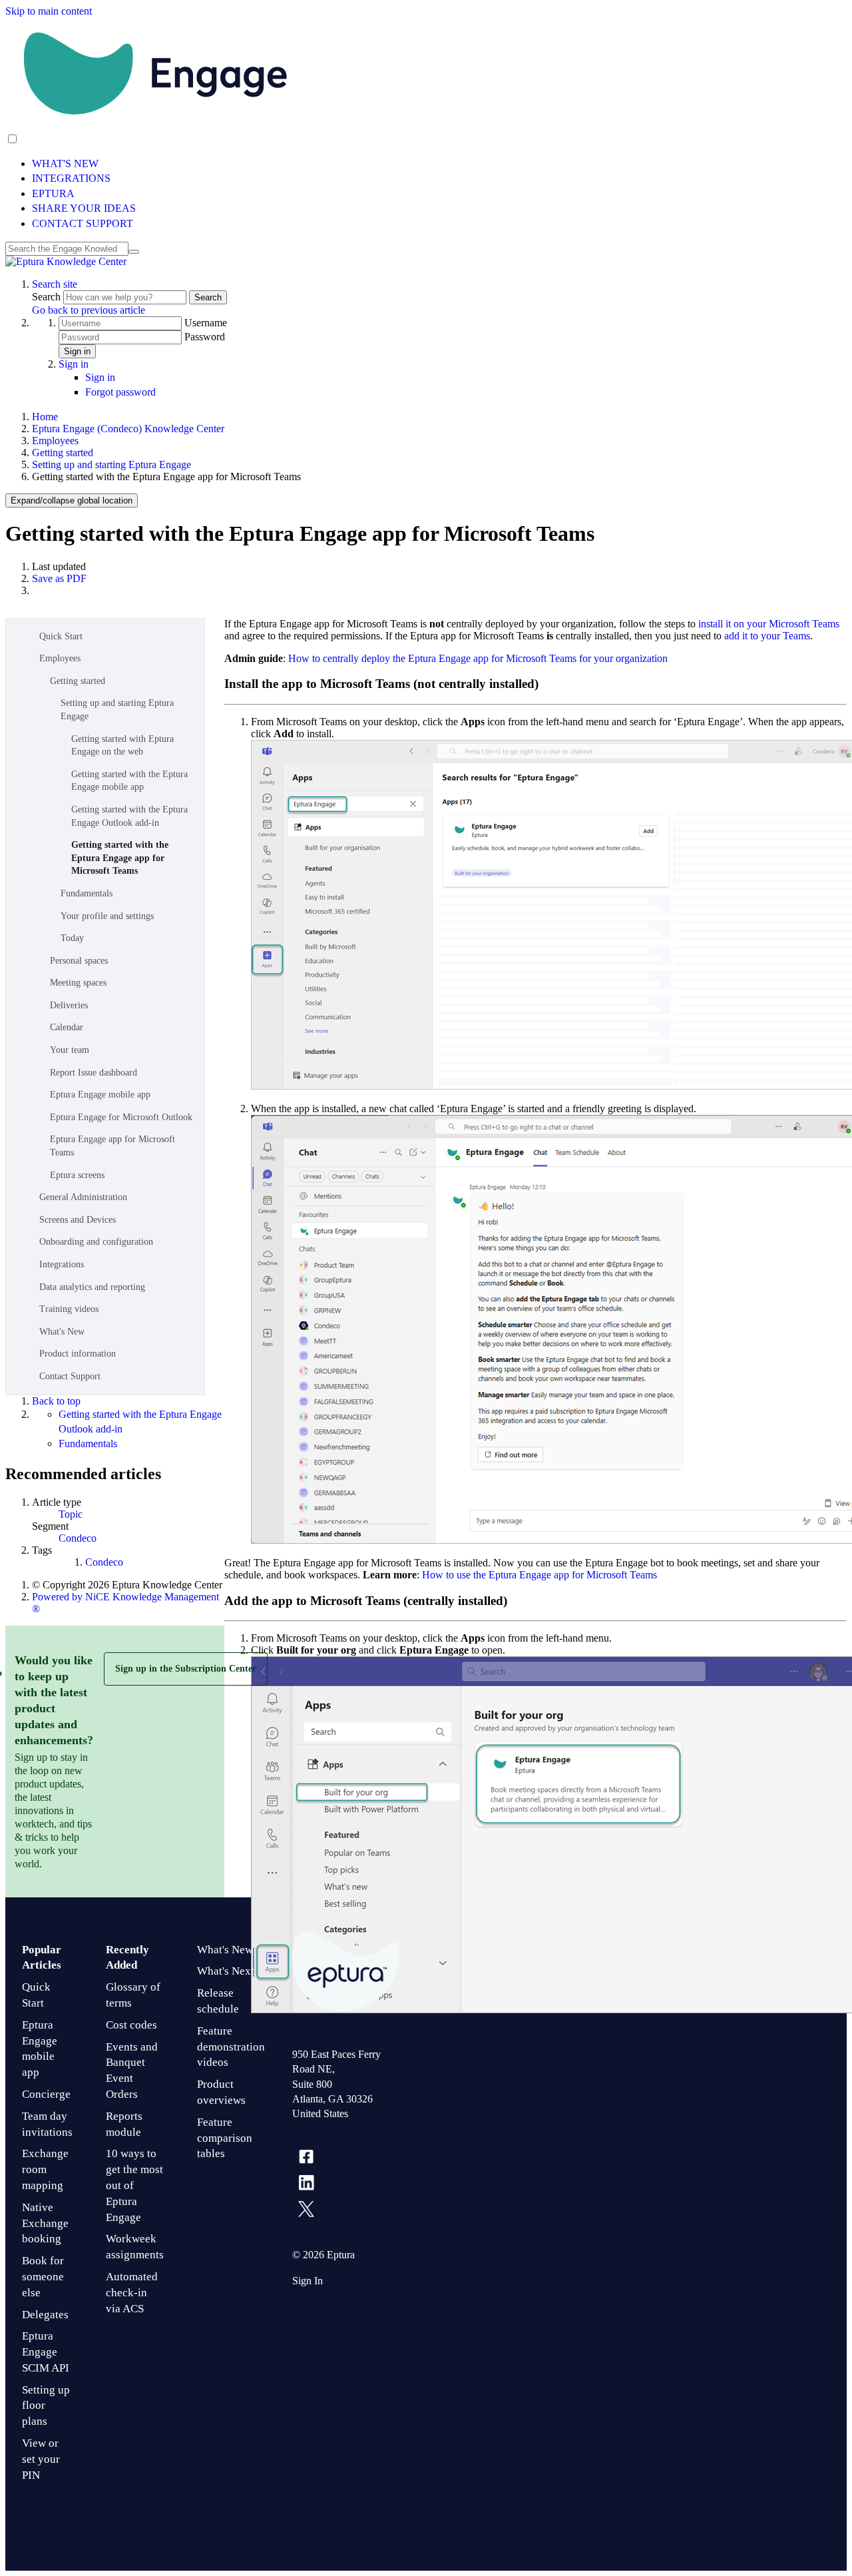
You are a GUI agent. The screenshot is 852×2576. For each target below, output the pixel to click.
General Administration (83, 1197)
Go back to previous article (89, 310)
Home (45, 417)
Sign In (308, 2281)
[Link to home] (66, 261)
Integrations (62, 1264)
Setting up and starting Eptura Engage (111, 465)
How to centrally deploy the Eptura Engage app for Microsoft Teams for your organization (478, 658)
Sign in (77, 351)
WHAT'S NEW (65, 163)
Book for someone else (43, 2277)
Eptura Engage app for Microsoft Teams (112, 1146)
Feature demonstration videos (231, 2047)
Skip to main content (49, 11)
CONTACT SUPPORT (83, 223)
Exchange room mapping (45, 2169)
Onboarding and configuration (96, 1242)
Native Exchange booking (45, 2223)
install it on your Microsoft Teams (769, 624)
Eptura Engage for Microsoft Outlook (121, 1117)
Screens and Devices (78, 1220)
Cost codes (131, 2025)
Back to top (56, 1401)
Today (72, 938)
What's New (62, 1332)
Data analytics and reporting (92, 1287)
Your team (70, 1050)
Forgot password (120, 392)
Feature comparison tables (225, 2138)
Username (206, 323)
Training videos (69, 1309)
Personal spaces (79, 961)
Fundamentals (87, 893)
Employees (55, 441)
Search (48, 297)
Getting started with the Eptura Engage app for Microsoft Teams (120, 858)
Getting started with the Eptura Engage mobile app (129, 781)
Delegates (45, 2315)
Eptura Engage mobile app (100, 1095)
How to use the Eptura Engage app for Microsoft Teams (539, 1575)
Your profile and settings (107, 916)
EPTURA (53, 193)
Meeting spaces (78, 983)
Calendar (67, 1027)
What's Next (226, 1971)
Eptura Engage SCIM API (46, 2352)
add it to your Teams (767, 636)
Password (205, 337)
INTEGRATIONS (71, 178)
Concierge (46, 2094)
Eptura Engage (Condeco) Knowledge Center (128, 429)
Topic (71, 1514)
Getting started (63, 453)
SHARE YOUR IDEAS (84, 208)
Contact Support (70, 1376)
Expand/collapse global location (72, 500)
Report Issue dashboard (94, 1073)
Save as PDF (59, 578)
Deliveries (69, 1005)
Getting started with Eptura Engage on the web (122, 746)
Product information (78, 1354)
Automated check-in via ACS (132, 2293)
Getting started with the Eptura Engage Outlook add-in (129, 816)
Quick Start (61, 636)
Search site (55, 284)
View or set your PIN (41, 2459)
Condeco (78, 1538)
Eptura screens (77, 1175)
